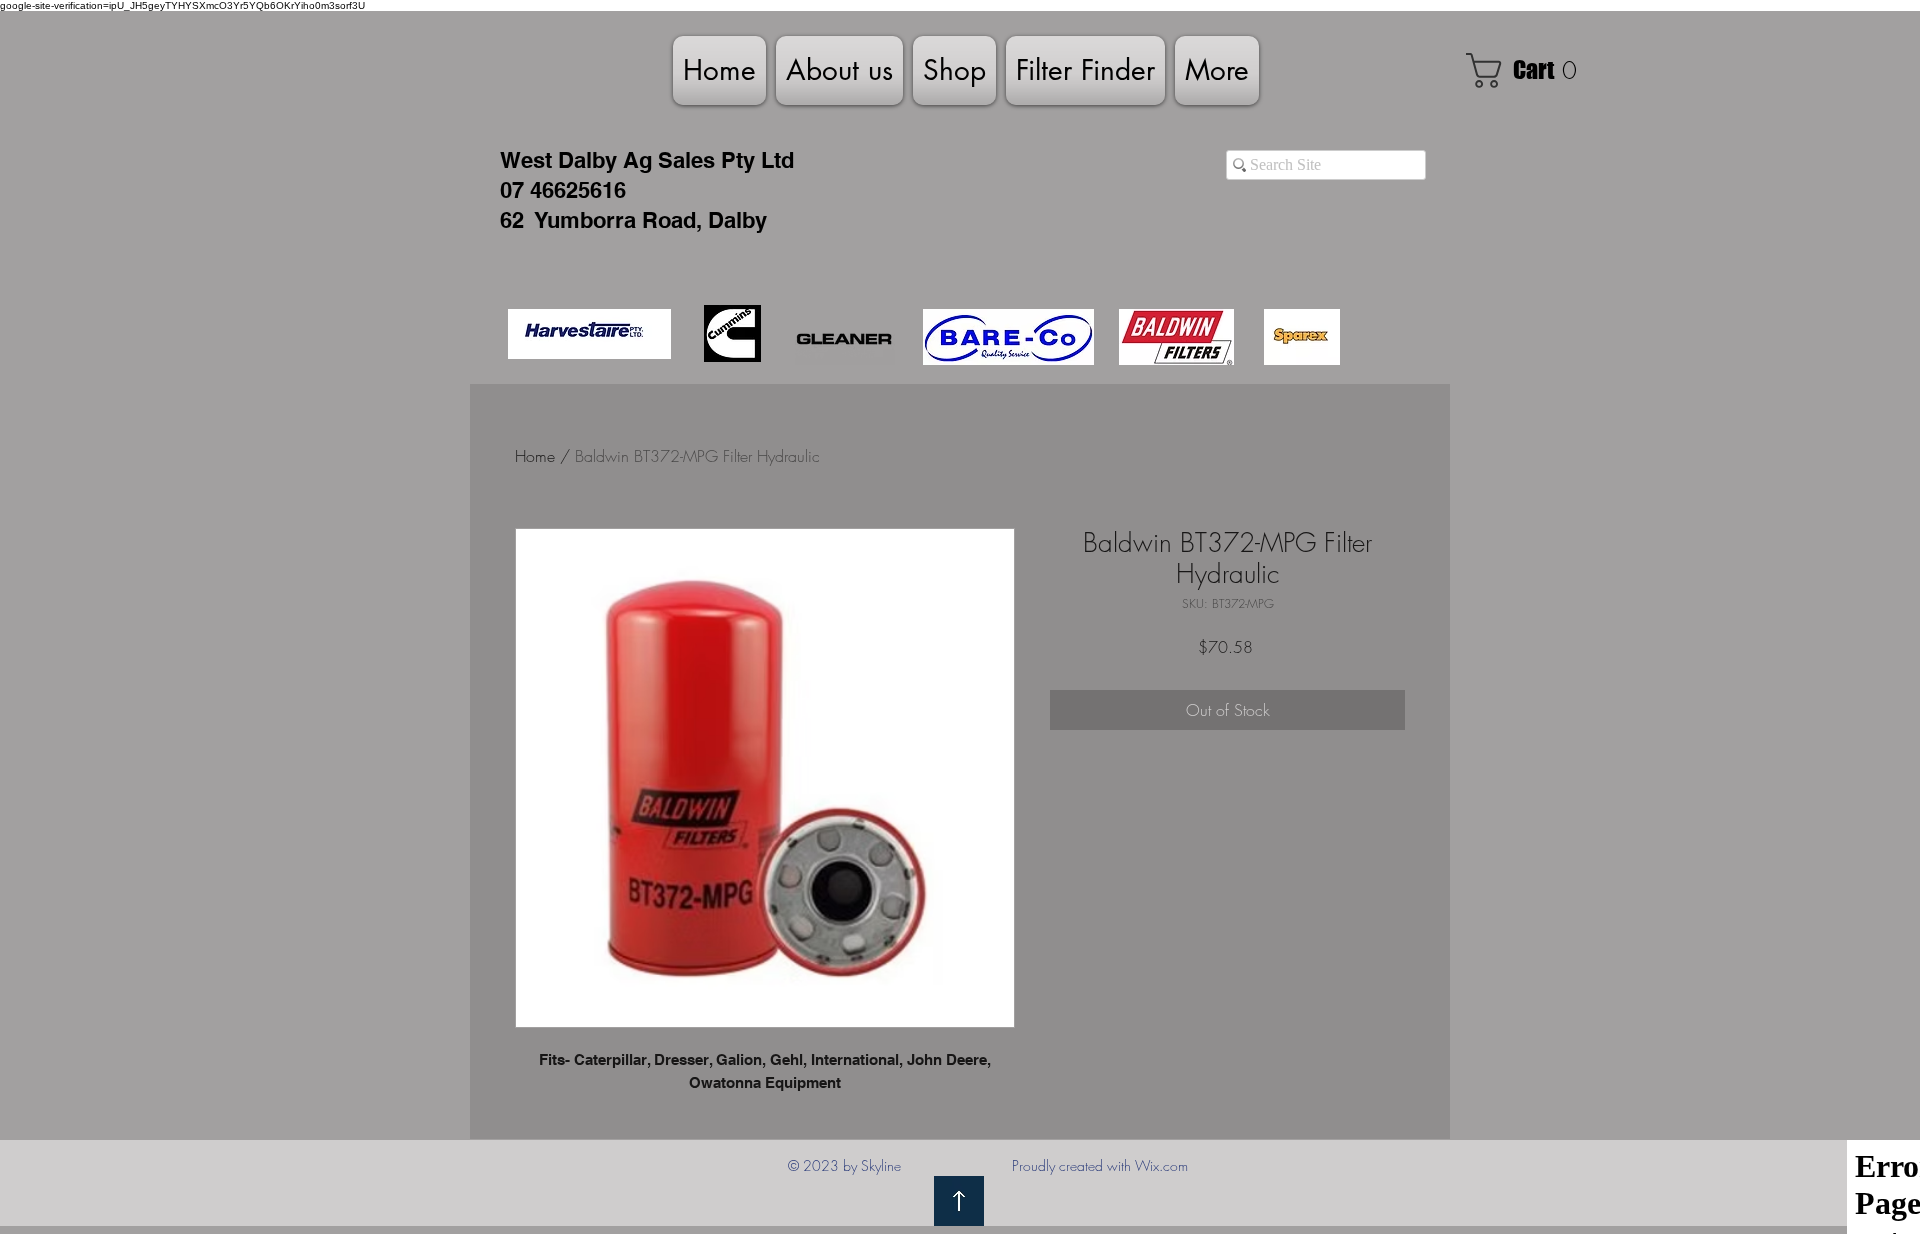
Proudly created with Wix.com (1100, 1165)
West (526, 160)
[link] (1530, 70)
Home (535, 456)
